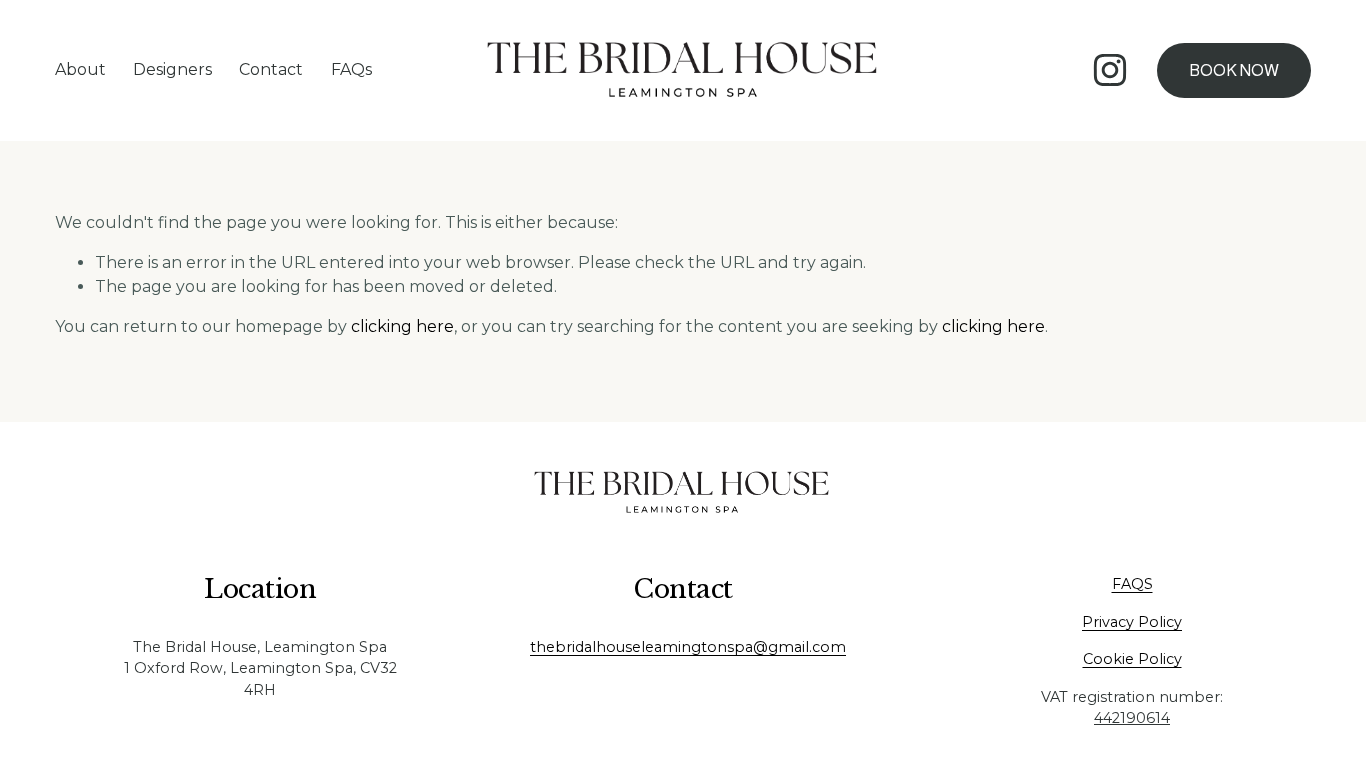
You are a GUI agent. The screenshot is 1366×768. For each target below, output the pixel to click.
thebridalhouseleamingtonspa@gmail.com (688, 647)
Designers (172, 69)
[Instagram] (1110, 70)
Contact (271, 69)
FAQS (1132, 584)
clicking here (402, 326)
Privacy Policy (1132, 622)
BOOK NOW (1234, 70)
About (80, 69)
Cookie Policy (1132, 659)
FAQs (351, 69)
